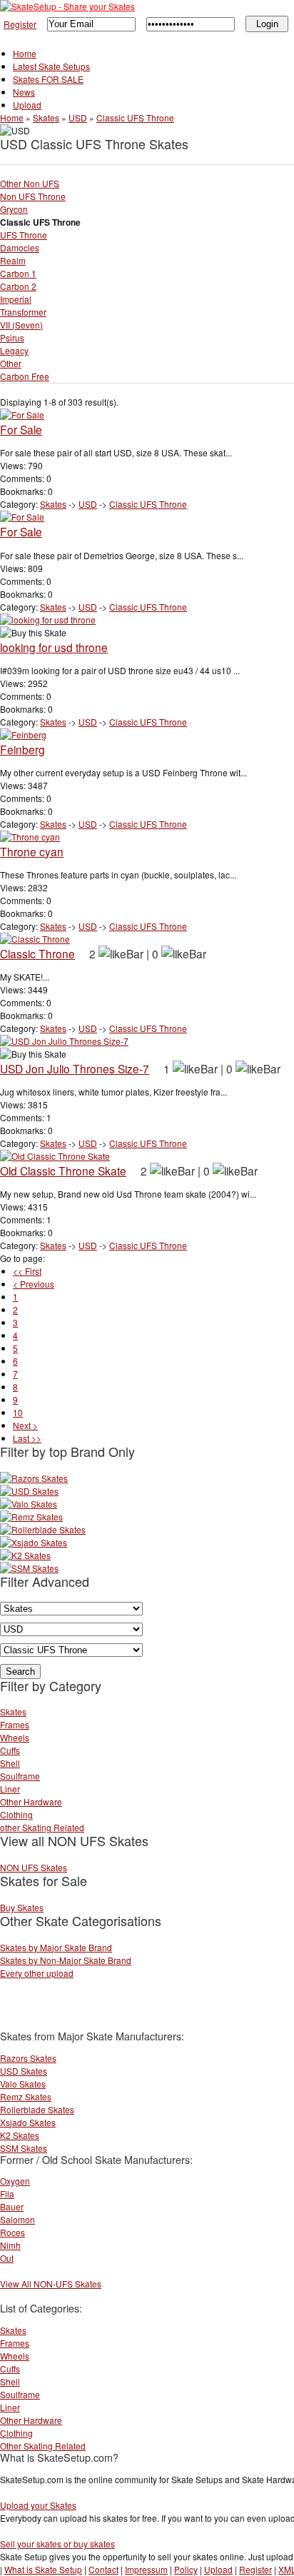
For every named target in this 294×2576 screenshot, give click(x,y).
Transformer (23, 312)
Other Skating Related (43, 2446)
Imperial (16, 299)
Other (11, 363)
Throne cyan (32, 851)
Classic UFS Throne (135, 117)
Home (25, 53)
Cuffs (10, 1750)
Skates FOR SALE (48, 79)
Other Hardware (31, 1801)
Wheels (15, 1737)
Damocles (20, 247)
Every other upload (37, 1973)
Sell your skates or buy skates (57, 2544)
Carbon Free (25, 376)
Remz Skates (26, 2096)
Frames (15, 1724)
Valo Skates (23, 2084)
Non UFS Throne (33, 196)
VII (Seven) (21, 325)
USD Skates (24, 2071)
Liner (10, 1789)
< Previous (34, 1284)
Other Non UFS (30, 183)
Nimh (10, 2245)
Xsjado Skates (28, 2122)
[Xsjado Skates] (34, 1542)
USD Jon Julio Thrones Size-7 (75, 1068)
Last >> (27, 1438)
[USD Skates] (29, 1491)
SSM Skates (24, 2148)
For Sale (21, 429)
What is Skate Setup (43, 2569)
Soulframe (20, 1776)
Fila (7, 2194)
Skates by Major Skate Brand (56, 1947)
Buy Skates (22, 1907)
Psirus (12, 337)
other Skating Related (42, 1827)
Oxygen (15, 2181)
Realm (13, 260)
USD (78, 117)
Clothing (16, 1814)
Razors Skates (28, 2058)
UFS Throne (24, 235)
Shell (10, 1763)
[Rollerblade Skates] (43, 1529)
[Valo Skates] (29, 1504)
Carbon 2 (18, 286)
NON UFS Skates (34, 1867)
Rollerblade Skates (37, 2109)
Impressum (146, 2569)
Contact (103, 2569)
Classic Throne (37, 953)
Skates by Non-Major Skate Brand (66, 1960)
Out (7, 2258)
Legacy (14, 350)
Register (20, 24)
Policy (186, 2569)
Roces (12, 2232)
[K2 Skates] (25, 1555)
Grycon (14, 209)
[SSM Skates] (29, 1568)
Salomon (17, 2219)
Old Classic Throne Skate (63, 1171)
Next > (25, 1425)
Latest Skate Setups (51, 66)
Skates (46, 117)
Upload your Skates (38, 2505)
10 (18, 1412)
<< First (27, 1271)
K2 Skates (20, 2135)
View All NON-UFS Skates (51, 2284)
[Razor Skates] (34, 1478)
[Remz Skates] (31, 1517)
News (24, 92)
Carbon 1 (18, 273)
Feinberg (22, 749)
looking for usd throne (54, 647)
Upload (27, 105)
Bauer (12, 2206)
